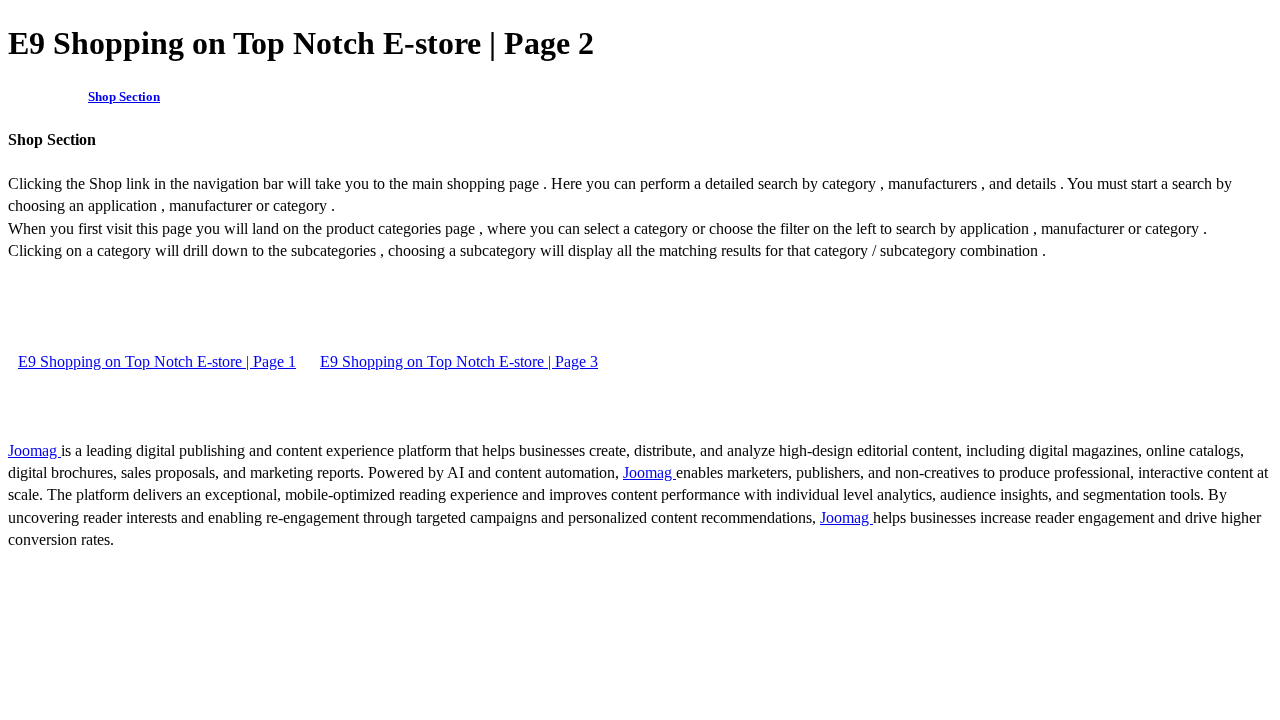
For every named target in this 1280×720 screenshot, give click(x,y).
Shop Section (124, 96)
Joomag (34, 450)
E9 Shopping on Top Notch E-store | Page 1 (157, 361)
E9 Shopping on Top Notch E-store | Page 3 (459, 361)
